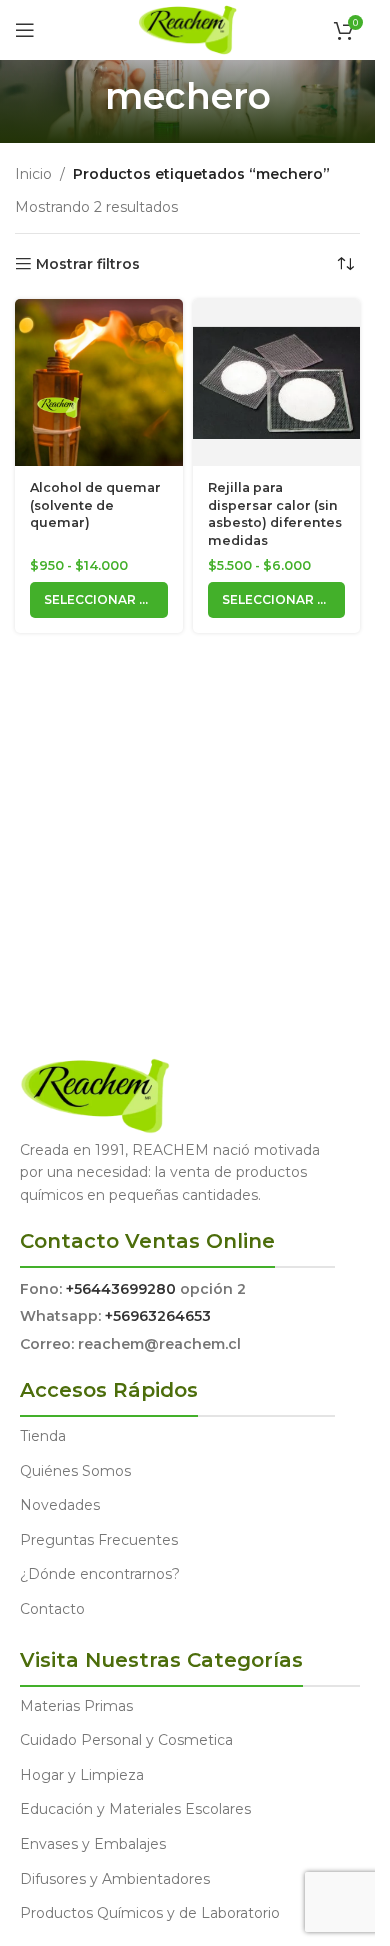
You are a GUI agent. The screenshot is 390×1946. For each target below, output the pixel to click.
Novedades (60, 1505)
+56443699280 (121, 1289)
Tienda (43, 1436)
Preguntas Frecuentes (99, 1540)
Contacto (52, 1609)
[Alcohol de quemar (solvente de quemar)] (99, 383)
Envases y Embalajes (93, 1844)
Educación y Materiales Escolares (135, 1809)
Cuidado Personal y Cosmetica (126, 1740)
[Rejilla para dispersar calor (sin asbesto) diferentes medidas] (277, 383)
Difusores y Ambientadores (115, 1879)
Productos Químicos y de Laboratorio (150, 1913)
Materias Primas (76, 1706)
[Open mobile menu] (25, 30)
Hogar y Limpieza (82, 1775)
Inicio (33, 174)
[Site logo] (187, 29)
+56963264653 (158, 1316)
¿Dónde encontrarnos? (100, 1574)
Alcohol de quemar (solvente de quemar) (95, 505)
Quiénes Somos (75, 1471)
